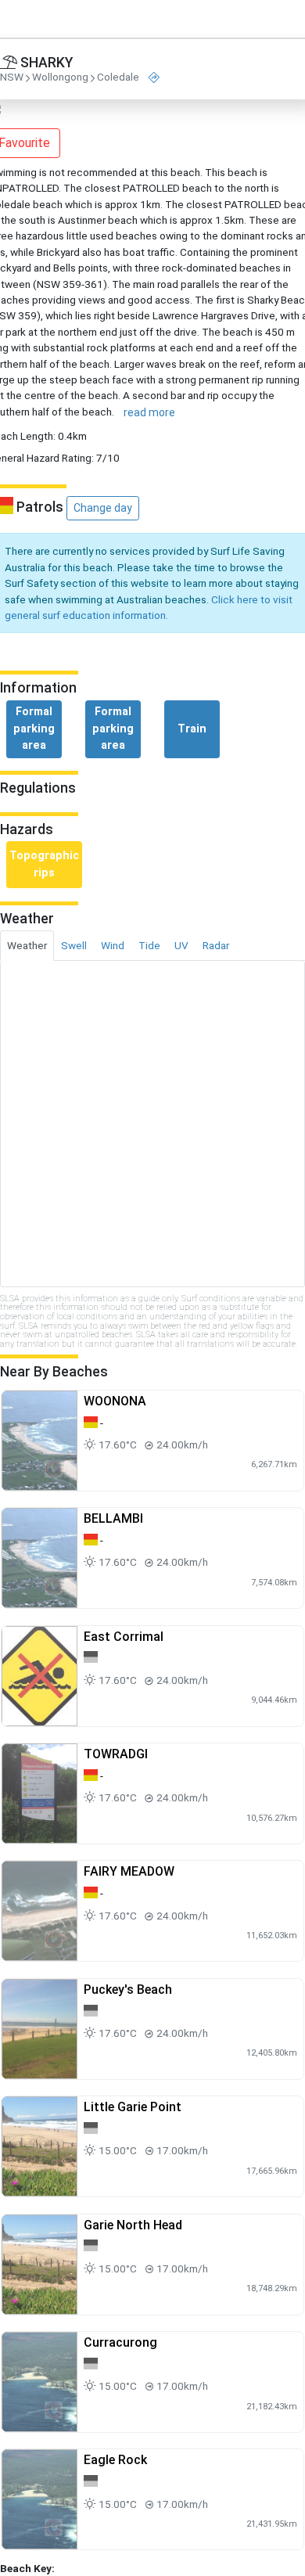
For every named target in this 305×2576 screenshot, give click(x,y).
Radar (216, 945)
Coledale (118, 77)
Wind (113, 945)
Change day (103, 508)
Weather (27, 945)
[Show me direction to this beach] (154, 78)
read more (149, 412)
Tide (149, 945)
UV (181, 945)
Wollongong (60, 77)
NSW (12, 77)
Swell (74, 945)
